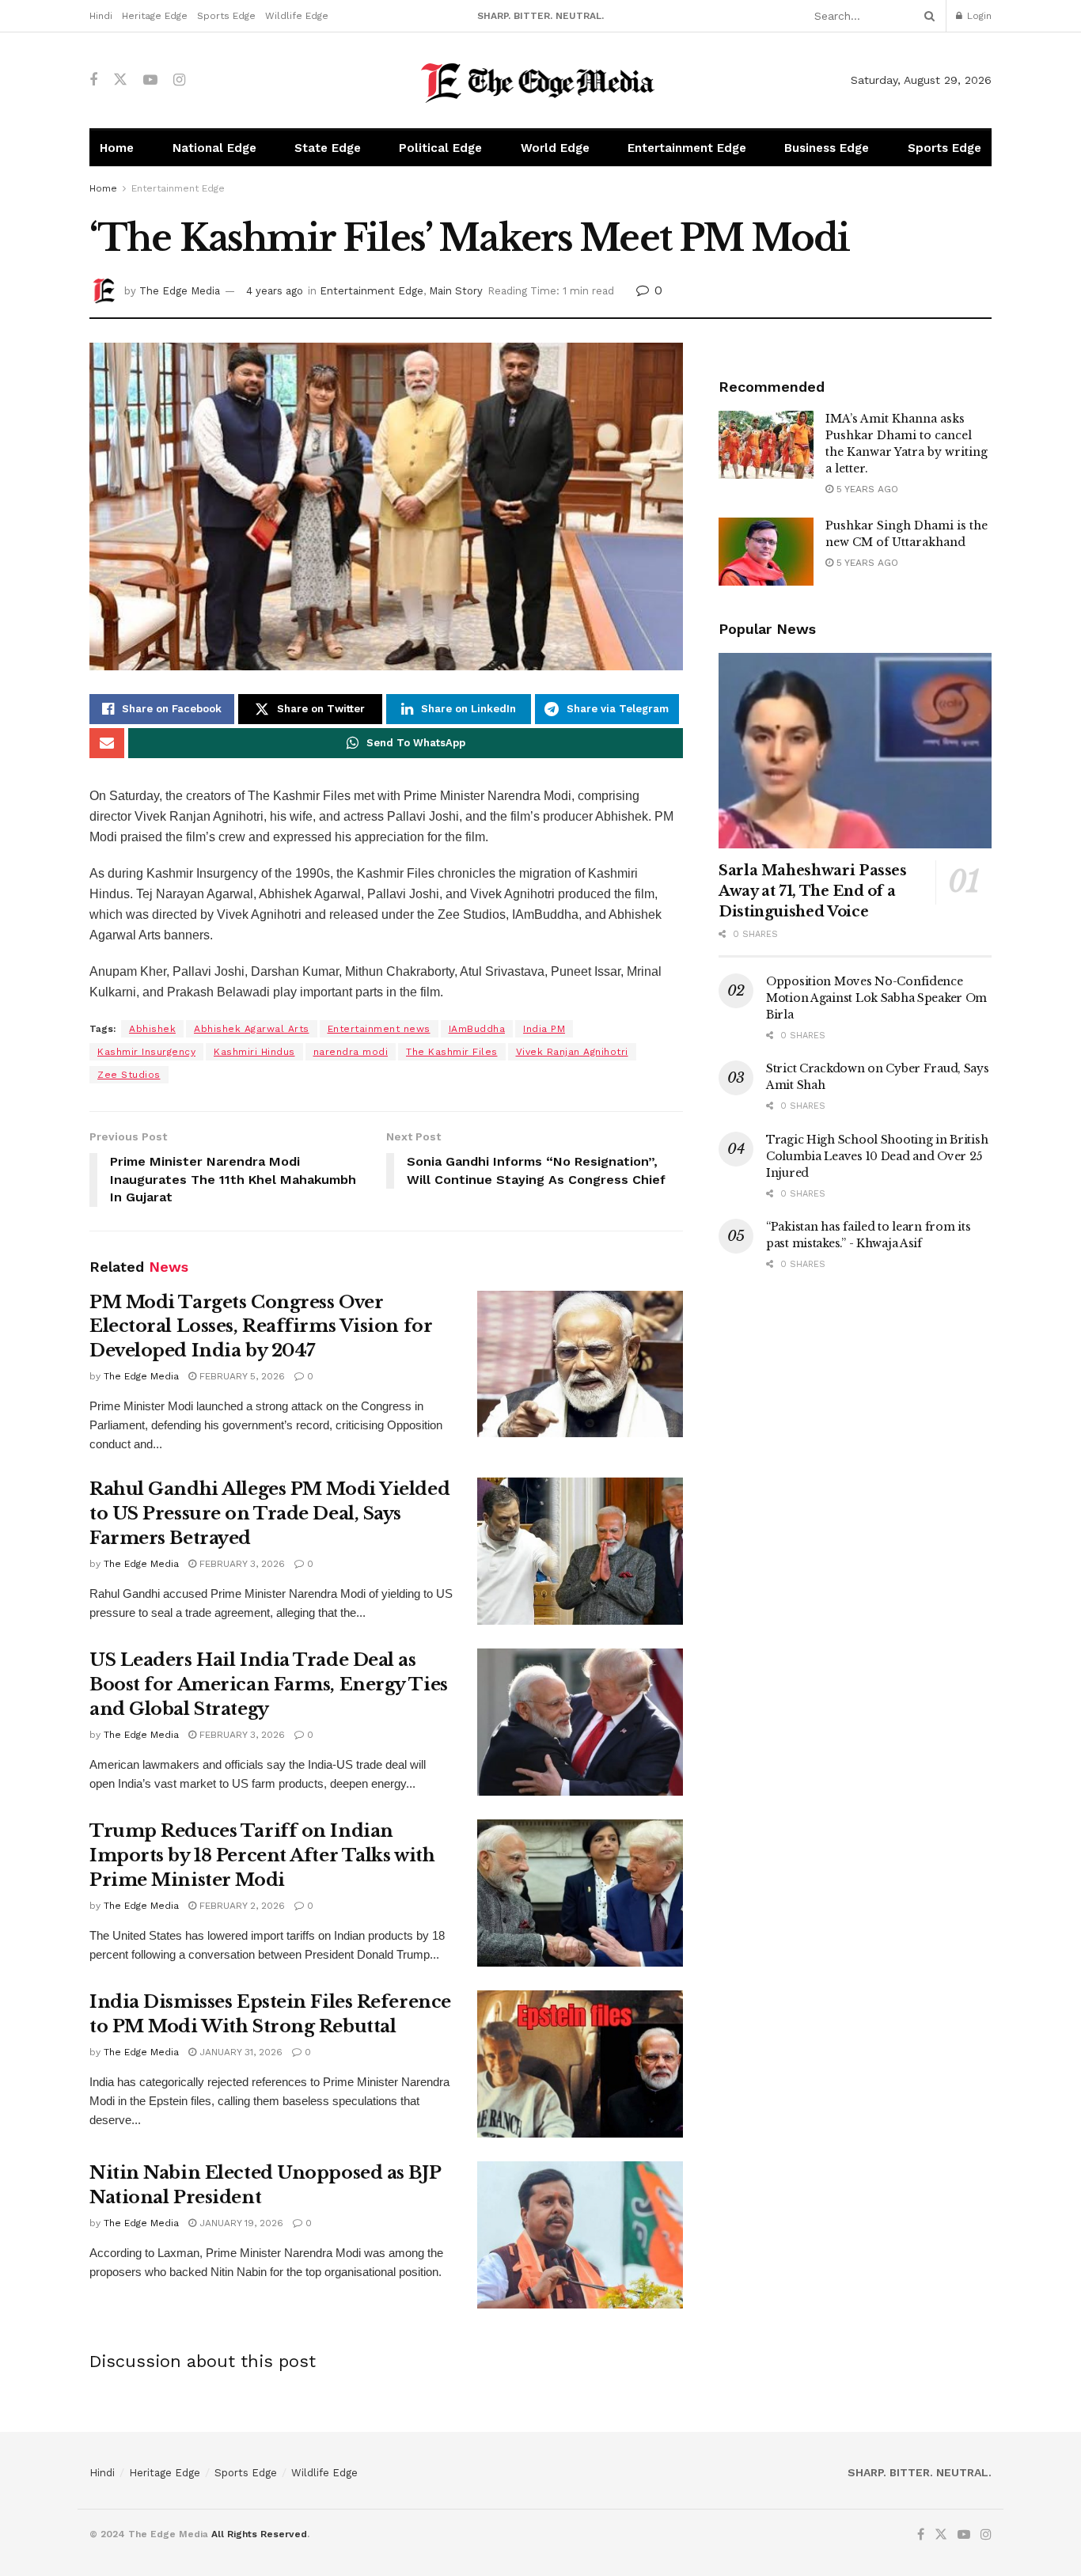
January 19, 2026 (240, 2223)
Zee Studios (129, 1075)
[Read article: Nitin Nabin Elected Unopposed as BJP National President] (580, 2235)
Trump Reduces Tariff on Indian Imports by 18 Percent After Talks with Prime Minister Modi (262, 1855)
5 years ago (866, 489)
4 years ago (275, 291)
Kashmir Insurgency (146, 1052)
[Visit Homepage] (541, 80)
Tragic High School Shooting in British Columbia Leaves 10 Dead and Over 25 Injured (877, 1156)
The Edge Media (180, 291)
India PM (544, 1029)
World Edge (555, 148)
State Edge (328, 148)
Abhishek (152, 1029)
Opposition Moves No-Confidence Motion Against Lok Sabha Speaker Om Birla (876, 998)
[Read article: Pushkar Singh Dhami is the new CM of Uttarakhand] (766, 552)
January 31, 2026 (239, 2052)
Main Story (456, 291)
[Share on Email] (107, 743)
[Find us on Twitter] (120, 80)
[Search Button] (927, 16)
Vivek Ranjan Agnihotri (572, 1052)
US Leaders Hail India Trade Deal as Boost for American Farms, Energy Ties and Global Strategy (269, 1684)
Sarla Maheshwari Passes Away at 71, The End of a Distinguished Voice (813, 891)
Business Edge (827, 148)
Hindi (101, 16)
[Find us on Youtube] (150, 80)
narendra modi (351, 1052)
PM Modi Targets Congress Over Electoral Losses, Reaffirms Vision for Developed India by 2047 (261, 1327)
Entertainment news (379, 1029)
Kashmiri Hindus (254, 1052)
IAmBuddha (477, 1029)
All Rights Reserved (259, 2534)
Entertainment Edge (687, 148)
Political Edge (440, 148)
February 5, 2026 (241, 1376)
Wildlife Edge (297, 16)
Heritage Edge (155, 16)
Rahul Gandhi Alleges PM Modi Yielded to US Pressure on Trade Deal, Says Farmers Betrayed (269, 1514)
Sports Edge (226, 16)
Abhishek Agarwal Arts (252, 1029)
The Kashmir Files (452, 1052)
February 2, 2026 (241, 1906)
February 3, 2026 (241, 1564)
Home (117, 148)
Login (978, 16)
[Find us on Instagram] (179, 80)
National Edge (214, 148)
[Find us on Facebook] (93, 80)
